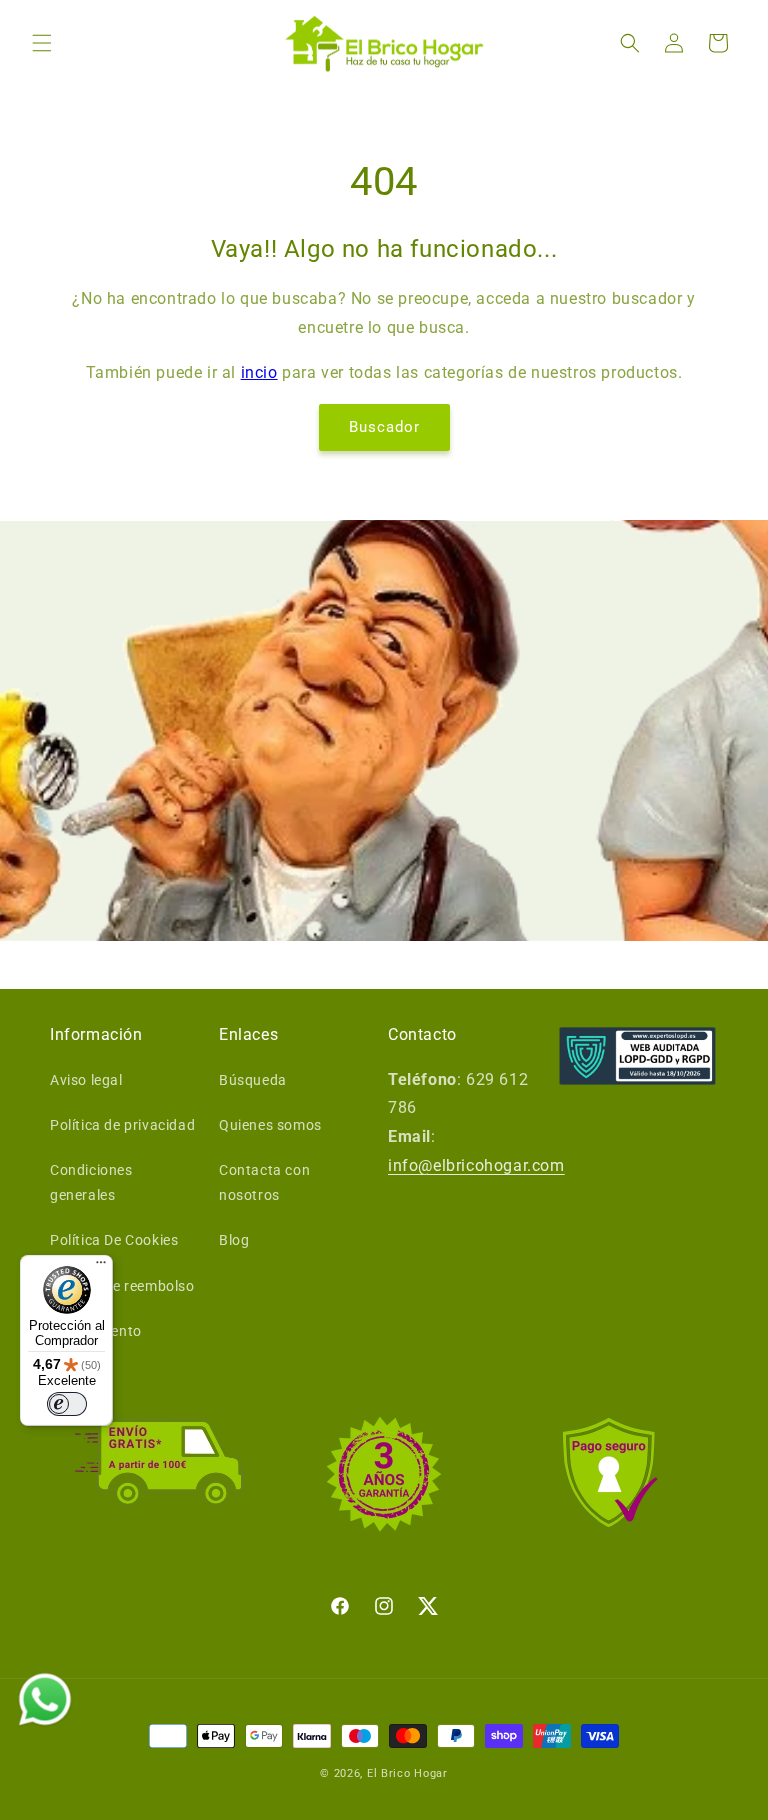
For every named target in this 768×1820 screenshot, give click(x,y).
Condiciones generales (91, 1182)
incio (259, 372)
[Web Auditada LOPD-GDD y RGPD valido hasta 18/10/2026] (637, 1056)
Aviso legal (86, 1080)
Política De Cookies (114, 1240)
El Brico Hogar (407, 1773)
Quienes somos (270, 1125)
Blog (234, 1240)
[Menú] (101, 1267)
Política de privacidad (122, 1125)
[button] (42, 43)
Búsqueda (253, 1080)
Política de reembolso (122, 1286)
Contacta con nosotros (264, 1182)
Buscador (384, 427)
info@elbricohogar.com (476, 1165)
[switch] (67, 1404)
